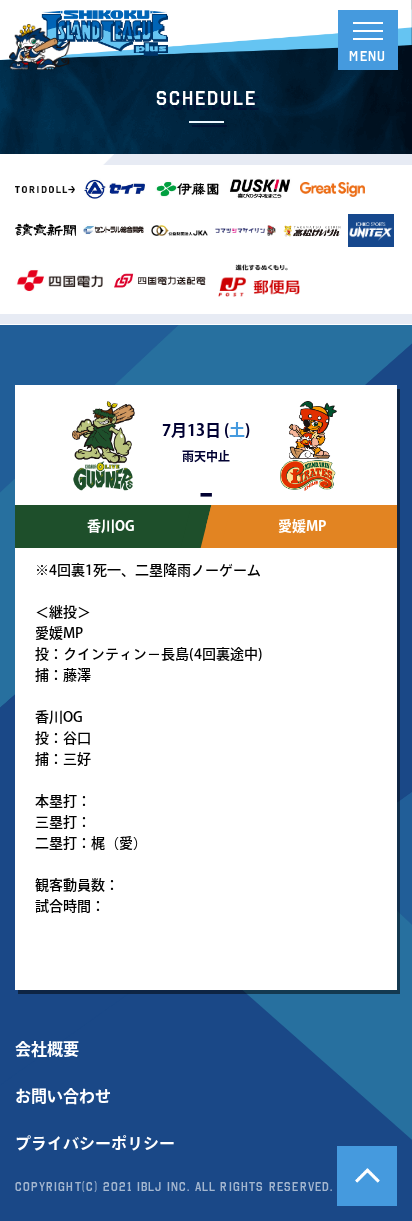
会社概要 (47, 1049)
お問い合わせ (63, 1096)
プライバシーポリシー (95, 1143)
